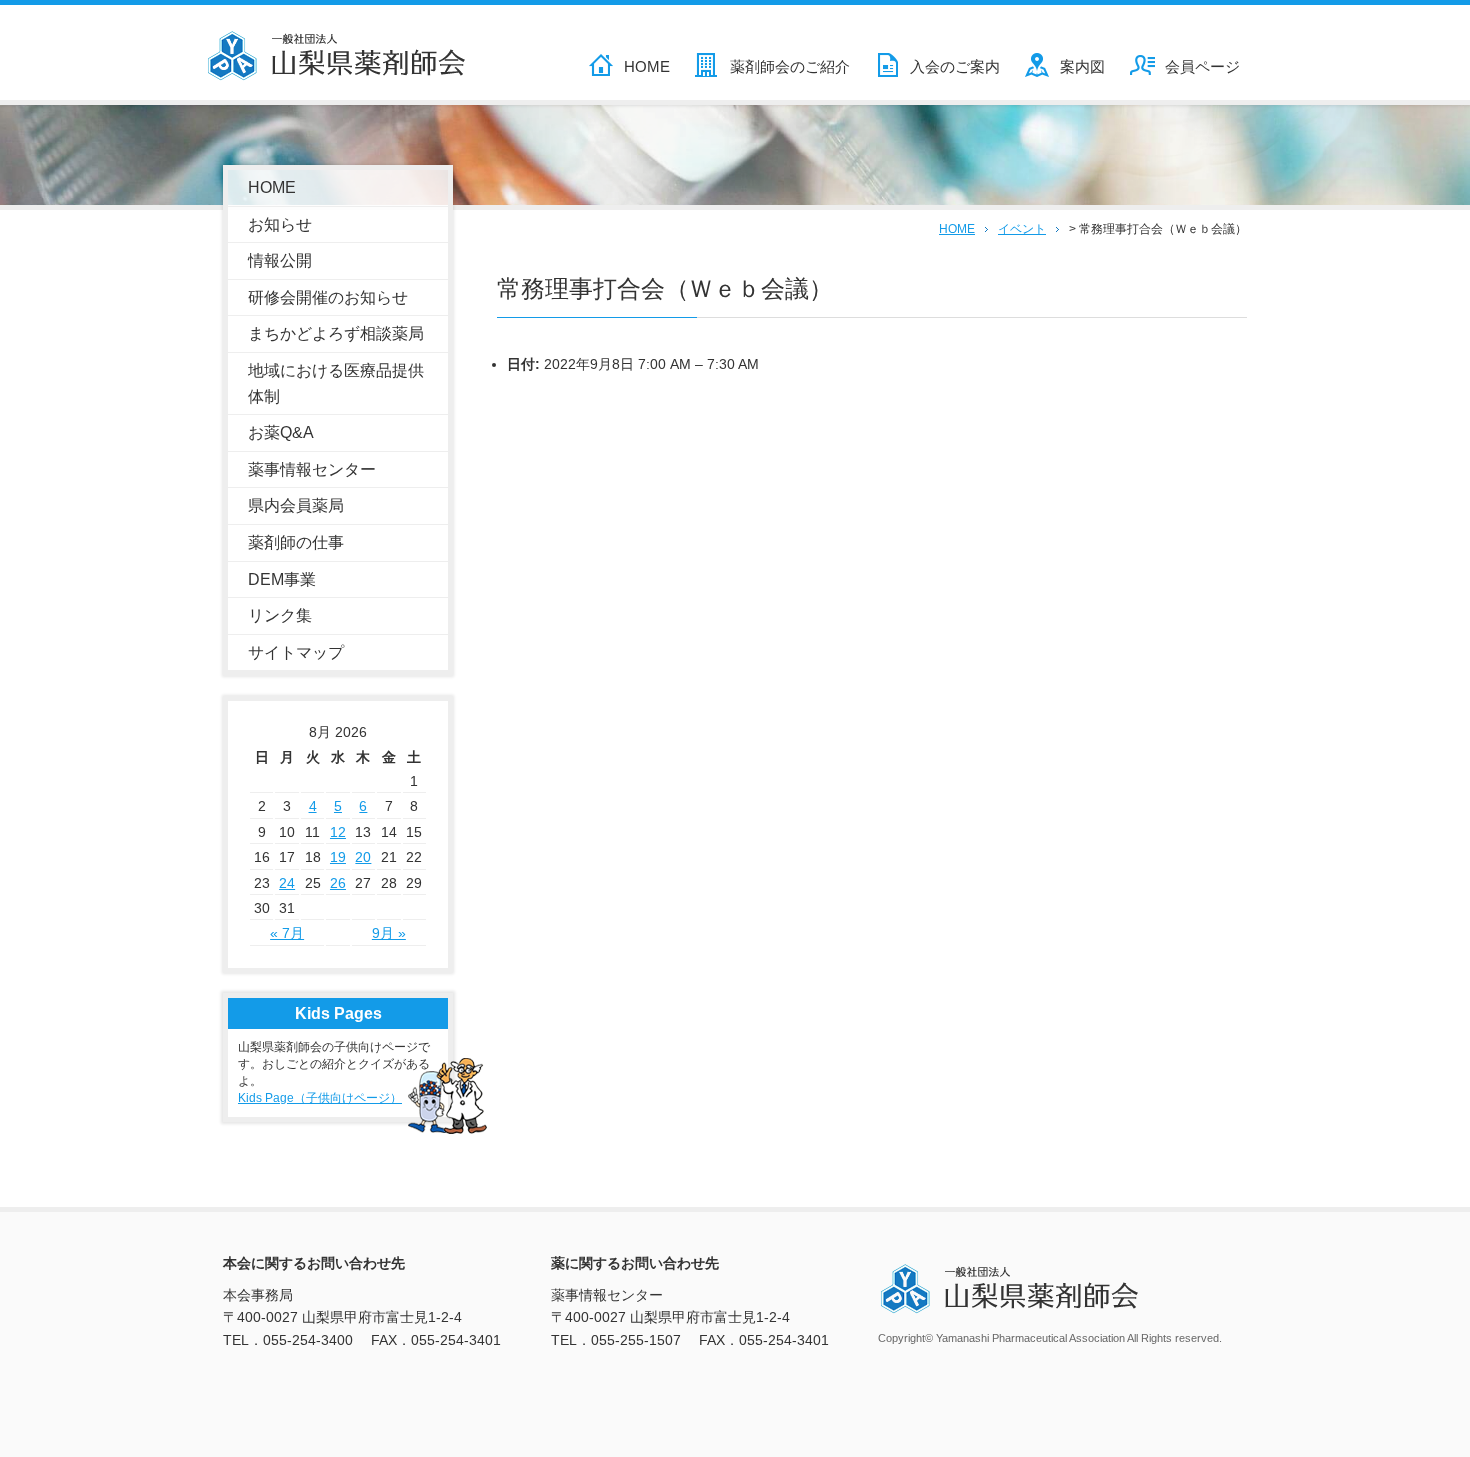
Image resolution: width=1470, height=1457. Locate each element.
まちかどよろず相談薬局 (336, 333)
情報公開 (280, 260)
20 (363, 857)
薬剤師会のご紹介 (790, 66)
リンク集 (280, 615)
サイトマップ (296, 652)
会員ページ (1202, 66)
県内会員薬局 (296, 505)
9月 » (389, 933)
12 (338, 832)
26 (338, 883)
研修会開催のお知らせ (328, 297)
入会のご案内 (955, 66)
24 (287, 883)
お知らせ (280, 224)
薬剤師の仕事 (296, 542)
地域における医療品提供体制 (336, 383)
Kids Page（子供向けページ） (320, 1098)
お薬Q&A (281, 432)
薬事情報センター (312, 469)
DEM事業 (282, 579)
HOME (647, 66)
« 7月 (287, 933)
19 (338, 857)
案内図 (1082, 66)
